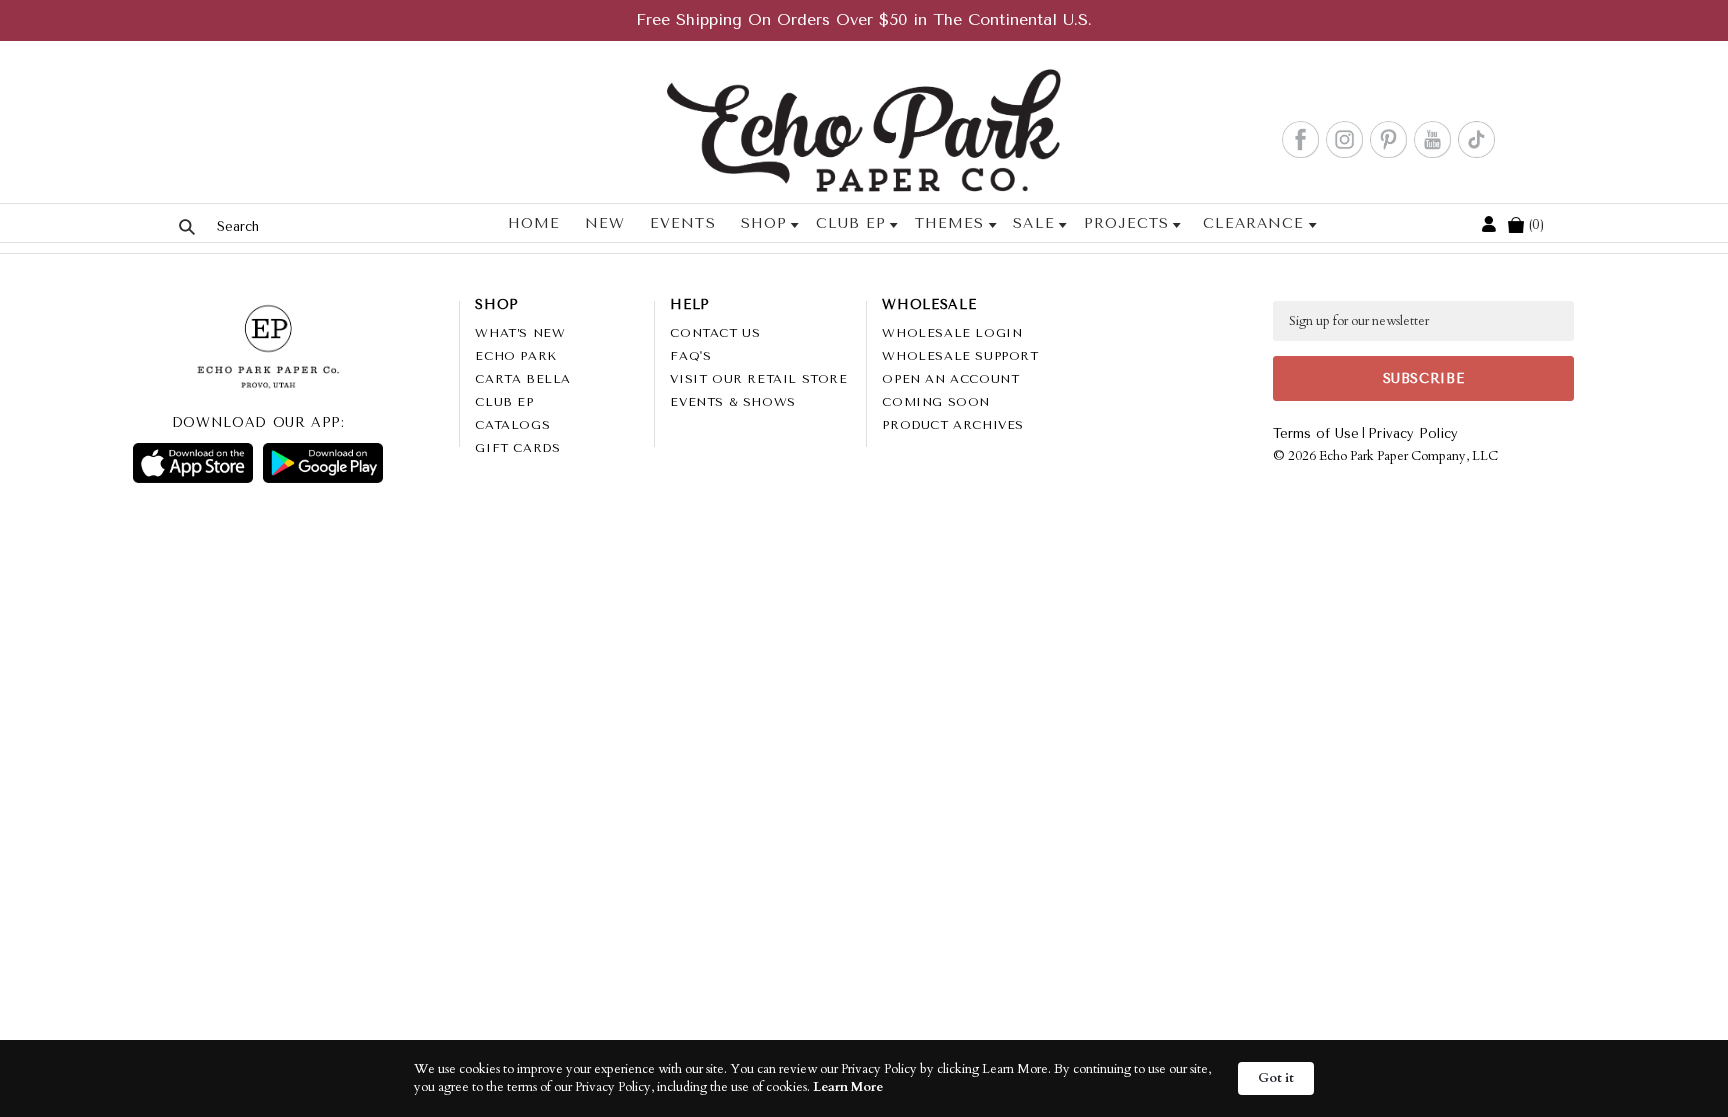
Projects (1126, 223)
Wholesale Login (952, 333)
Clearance (1253, 223)
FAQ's (690, 356)
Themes (949, 223)
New (605, 223)
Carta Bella (523, 379)
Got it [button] (1276, 1078)
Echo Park (515, 356)
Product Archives (953, 425)
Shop (764, 223)
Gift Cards (517, 448)
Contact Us (715, 333)
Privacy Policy (1413, 433)
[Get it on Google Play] (323, 463)
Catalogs (512, 425)
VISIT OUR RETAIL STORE (758, 379)
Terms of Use (1316, 433)
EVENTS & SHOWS (732, 402)
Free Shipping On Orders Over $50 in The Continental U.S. (864, 19)
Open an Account (950, 379)
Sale (1033, 223)
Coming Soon (936, 402)
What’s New (520, 333)
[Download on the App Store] (193, 463)
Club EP (851, 223)
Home (534, 223)
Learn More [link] (848, 1087)
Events (682, 223)
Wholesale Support (960, 356)
